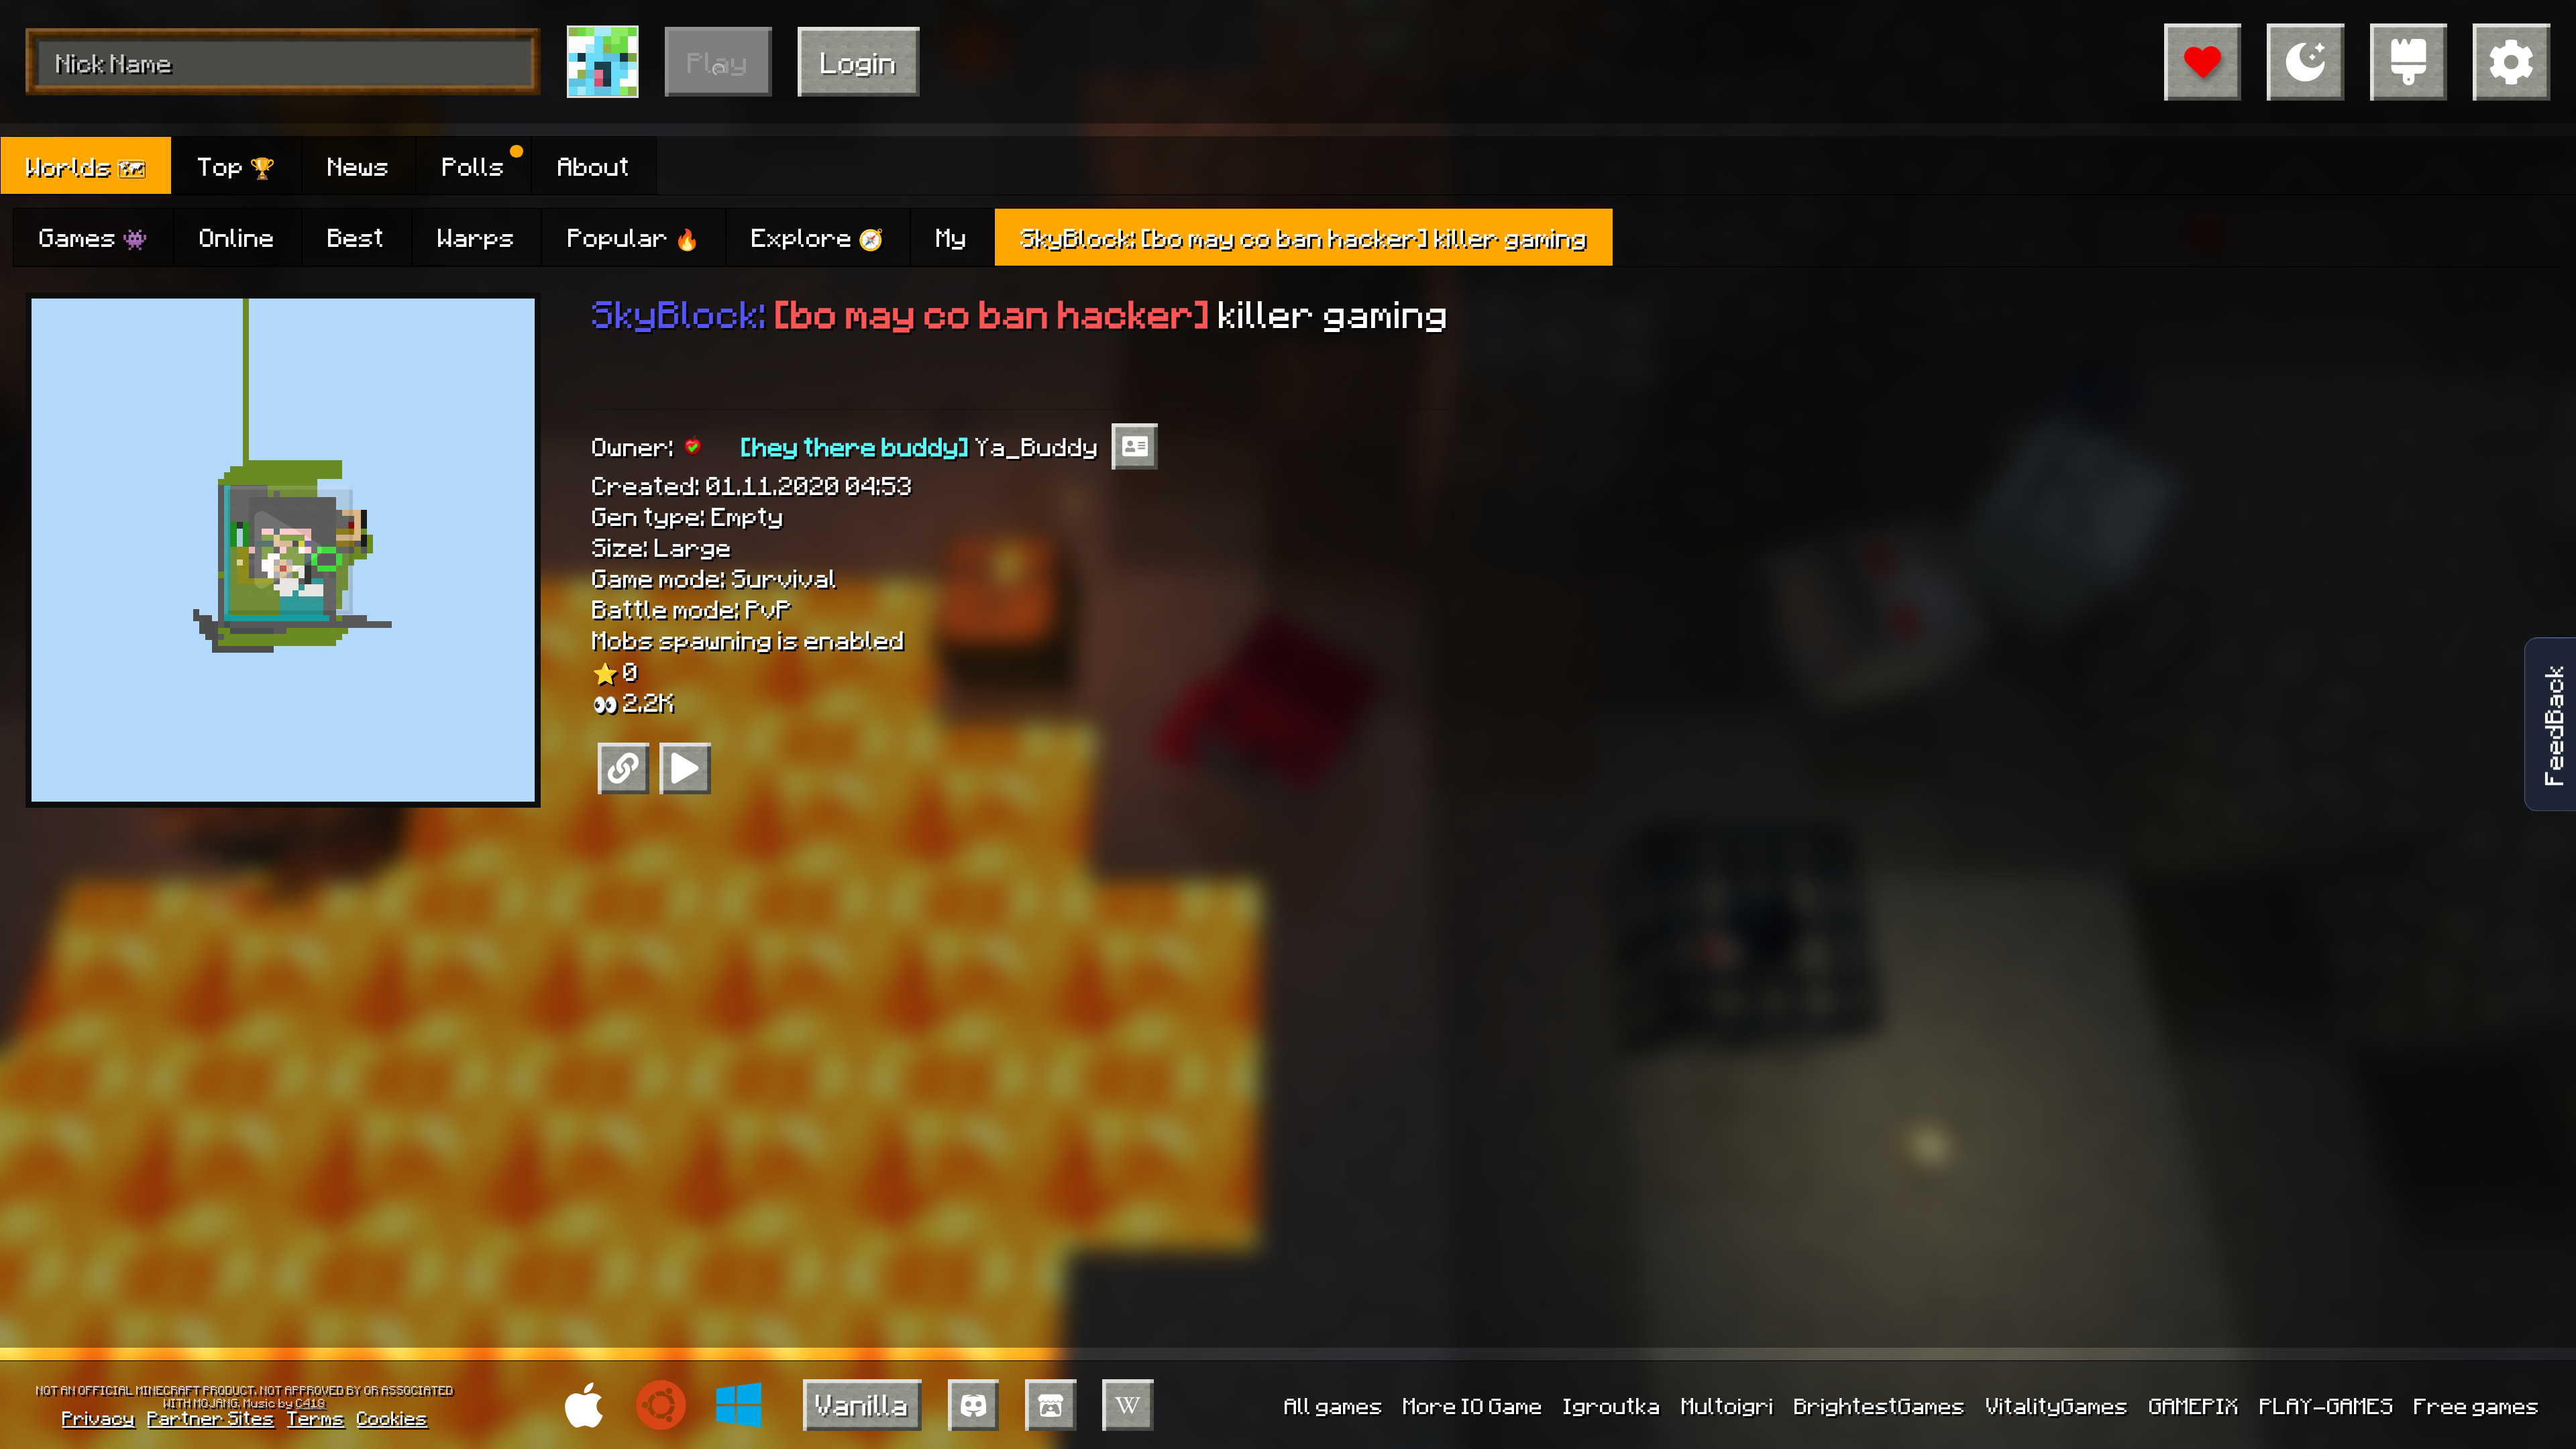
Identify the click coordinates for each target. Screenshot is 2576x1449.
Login (859, 61)
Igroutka (1612, 1405)
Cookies (392, 1417)
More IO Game (1473, 1405)
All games (1334, 1405)
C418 (311, 1402)
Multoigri (1728, 1405)
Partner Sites (211, 1417)
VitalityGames (2057, 1405)
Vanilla (862, 1404)
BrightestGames (1880, 1405)
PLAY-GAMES (2327, 1405)
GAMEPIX (2194, 1405)
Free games (2477, 1405)
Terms (316, 1417)
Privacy (99, 1417)
